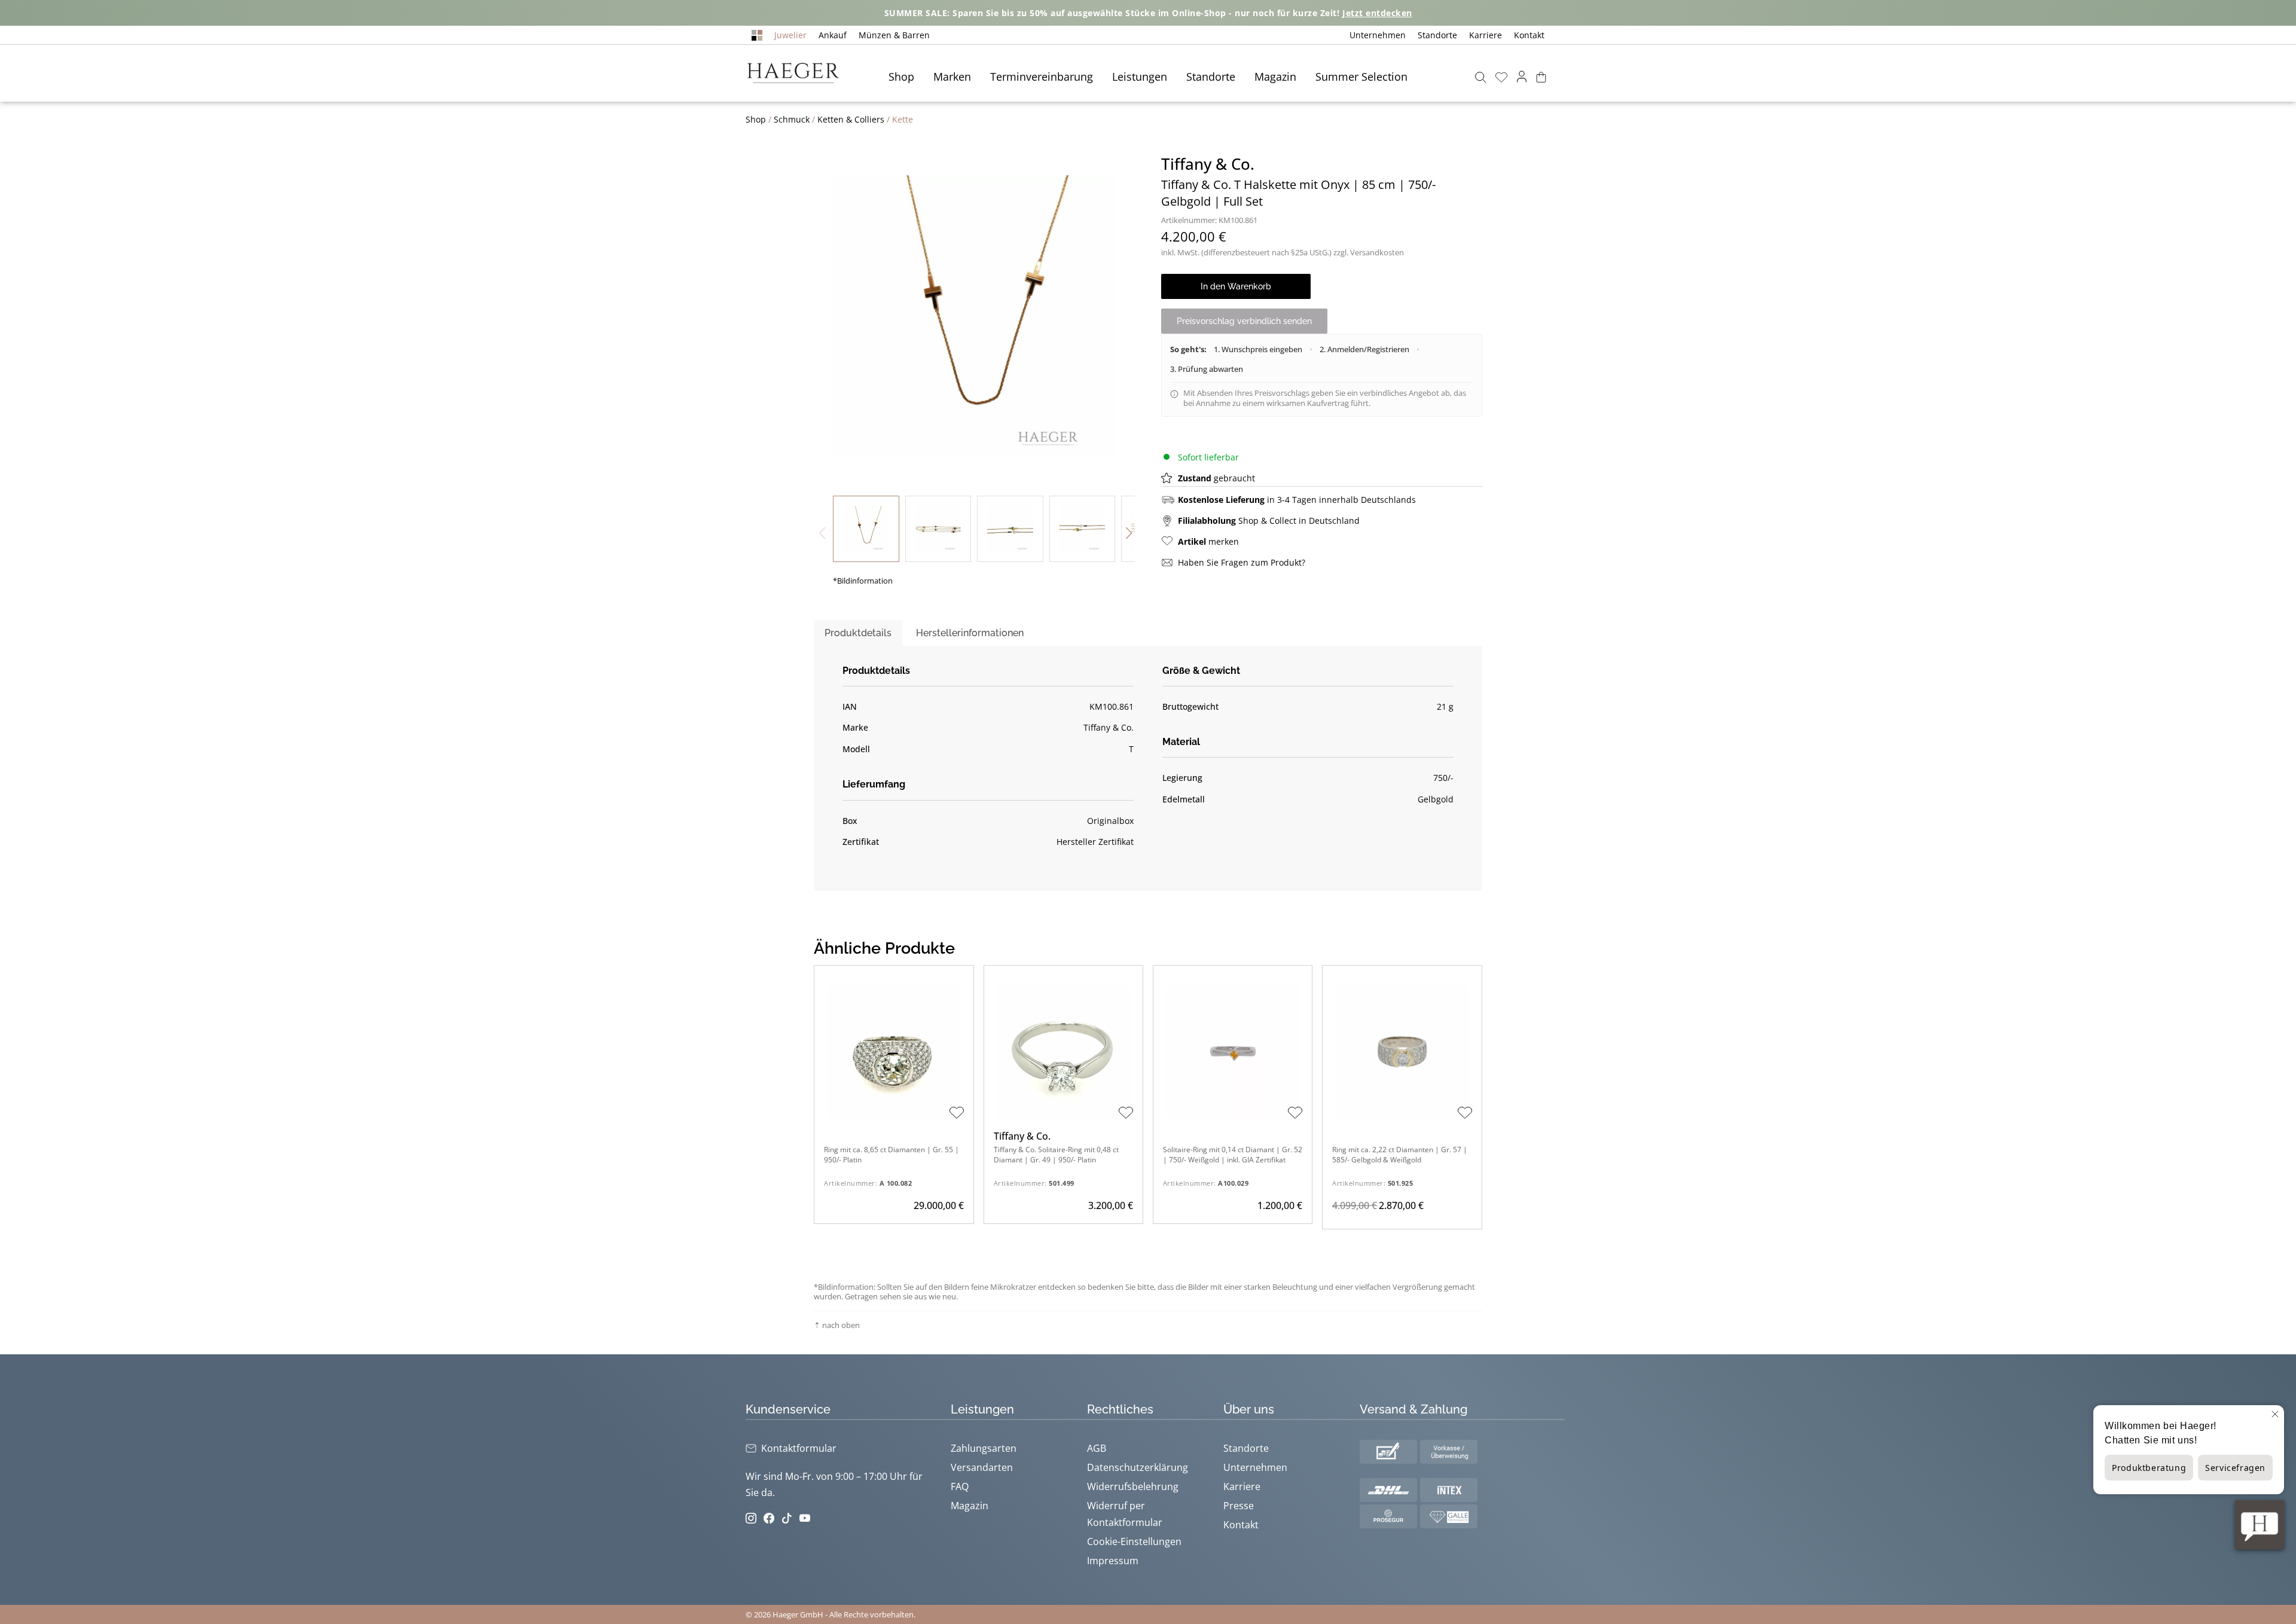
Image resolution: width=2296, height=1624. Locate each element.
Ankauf (833, 35)
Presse (1239, 1506)
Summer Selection (1361, 77)
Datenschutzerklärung (1138, 1467)
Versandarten (982, 1467)
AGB (1097, 1448)
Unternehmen (1378, 35)
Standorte (1437, 35)
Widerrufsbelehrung (1133, 1486)
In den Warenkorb (1236, 286)
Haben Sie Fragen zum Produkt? (1242, 562)
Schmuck (792, 119)
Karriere (1486, 35)
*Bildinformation (863, 581)
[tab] (858, 633)
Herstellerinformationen (970, 633)
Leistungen (1140, 77)
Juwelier (790, 35)
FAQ (960, 1486)
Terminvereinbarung (1042, 77)
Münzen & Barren (894, 35)
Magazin (1275, 77)
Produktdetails (858, 633)
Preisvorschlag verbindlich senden (1244, 321)
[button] (1129, 533)
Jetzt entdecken (1377, 13)
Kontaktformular (799, 1448)
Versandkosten (1377, 252)
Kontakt (1529, 35)
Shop (901, 77)
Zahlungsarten (984, 1448)
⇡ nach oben (837, 1325)
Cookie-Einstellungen (1134, 1541)
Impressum (1113, 1561)
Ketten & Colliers (851, 119)
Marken (952, 77)
